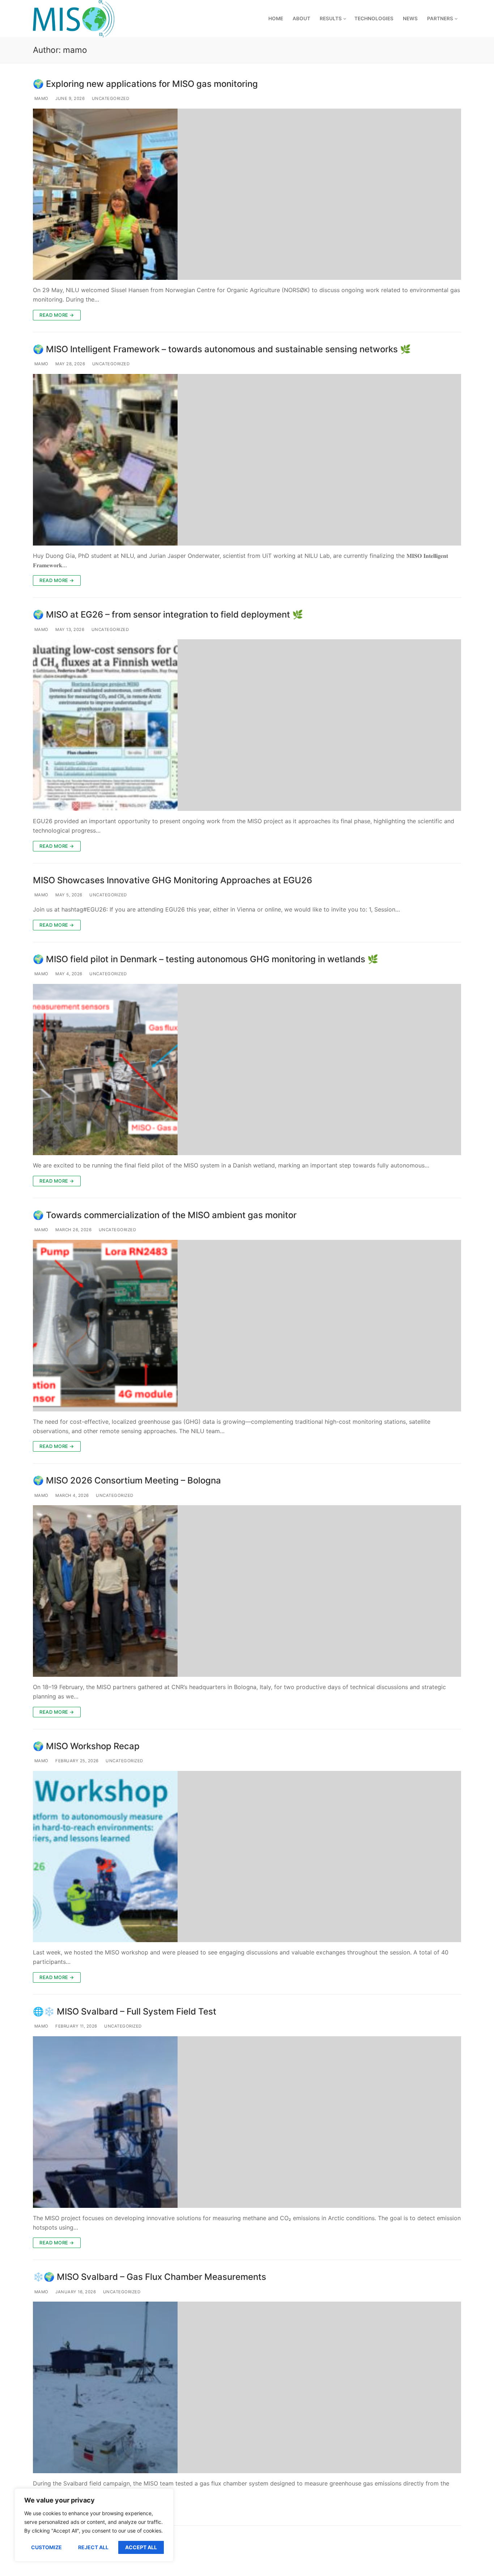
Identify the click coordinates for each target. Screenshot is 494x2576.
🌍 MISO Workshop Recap (86, 1746)
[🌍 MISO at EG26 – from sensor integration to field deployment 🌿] (247, 725)
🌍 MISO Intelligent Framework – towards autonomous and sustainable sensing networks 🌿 (222, 349)
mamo (41, 98)
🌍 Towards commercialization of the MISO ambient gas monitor (165, 1215)
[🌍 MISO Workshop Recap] (247, 1857)
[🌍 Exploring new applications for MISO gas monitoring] (247, 194)
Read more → (57, 315)
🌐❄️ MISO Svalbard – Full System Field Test (125, 2011)
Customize (46, 2547)
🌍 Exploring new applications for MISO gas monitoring (145, 84)
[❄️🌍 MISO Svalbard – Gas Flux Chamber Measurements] (247, 2387)
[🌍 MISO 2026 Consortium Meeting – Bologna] (247, 1591)
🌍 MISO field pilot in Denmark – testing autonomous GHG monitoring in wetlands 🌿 (206, 959)
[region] (94, 2525)
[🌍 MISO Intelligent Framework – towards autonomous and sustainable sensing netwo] (247, 460)
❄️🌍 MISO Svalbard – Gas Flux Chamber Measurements (150, 2277)
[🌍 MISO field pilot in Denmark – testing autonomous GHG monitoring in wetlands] (247, 1070)
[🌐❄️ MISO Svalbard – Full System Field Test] (247, 2122)
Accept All (141, 2547)
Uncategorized (110, 98)
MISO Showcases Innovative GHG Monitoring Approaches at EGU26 (173, 880)
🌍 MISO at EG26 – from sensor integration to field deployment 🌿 (168, 614)
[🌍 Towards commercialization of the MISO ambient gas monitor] (247, 1326)
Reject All (93, 2547)
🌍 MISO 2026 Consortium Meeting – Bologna (127, 1480)
